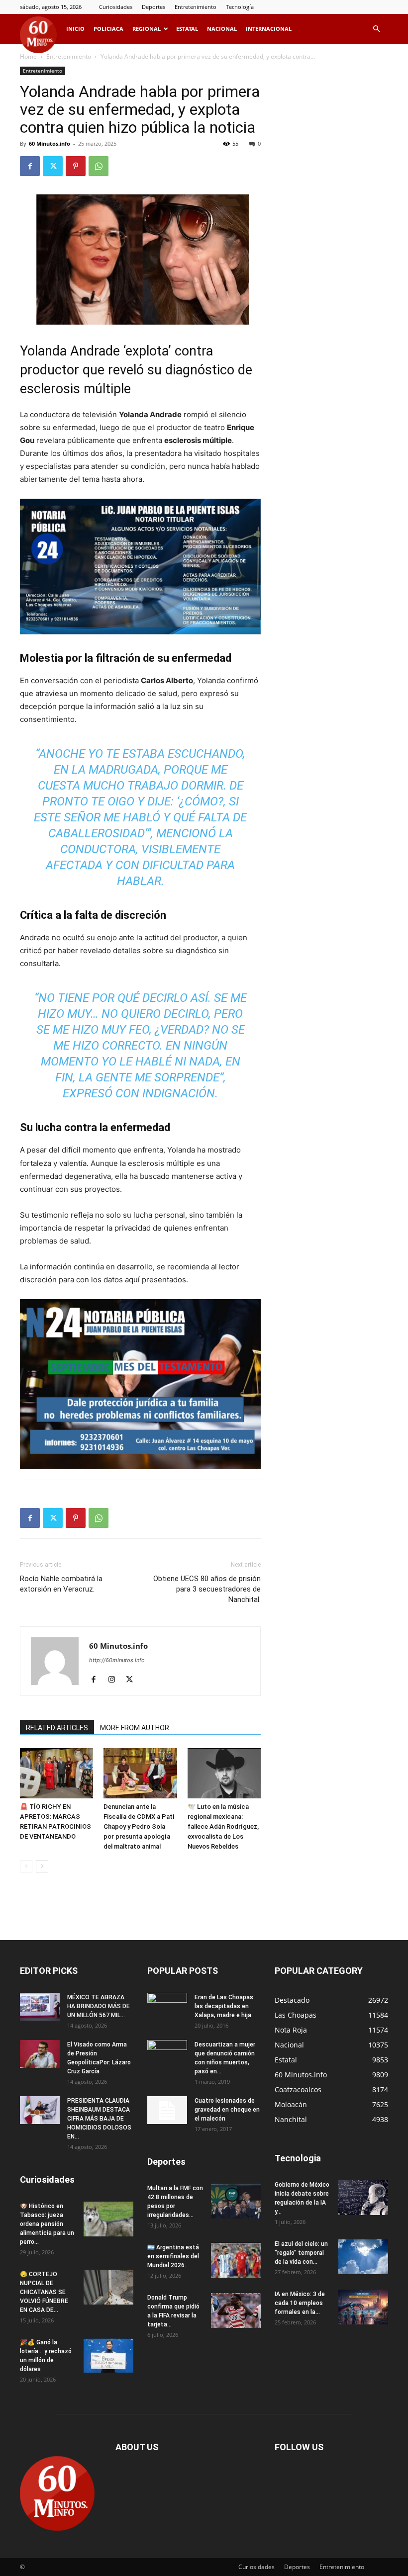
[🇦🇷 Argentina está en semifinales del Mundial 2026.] (236, 2260)
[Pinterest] (76, 166)
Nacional (222, 29)
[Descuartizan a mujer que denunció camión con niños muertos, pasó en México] (167, 2054)
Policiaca (108, 29)
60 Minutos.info (50, 143)
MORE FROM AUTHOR (135, 1728)
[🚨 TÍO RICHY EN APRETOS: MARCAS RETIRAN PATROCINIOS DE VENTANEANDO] (56, 1773)
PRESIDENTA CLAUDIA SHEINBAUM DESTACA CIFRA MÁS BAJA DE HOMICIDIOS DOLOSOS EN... (99, 2119)
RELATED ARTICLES (57, 1728)
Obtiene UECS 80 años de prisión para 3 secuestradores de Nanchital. (207, 1589)
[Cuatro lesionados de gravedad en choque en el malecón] (167, 2110)
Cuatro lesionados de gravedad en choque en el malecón (227, 2110)
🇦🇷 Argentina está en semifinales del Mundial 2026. (173, 2256)
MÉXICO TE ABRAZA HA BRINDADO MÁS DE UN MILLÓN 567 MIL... (99, 2006)
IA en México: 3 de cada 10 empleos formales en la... (300, 2303)
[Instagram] (115, 1680)
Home (28, 56)
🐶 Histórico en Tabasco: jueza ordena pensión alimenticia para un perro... (47, 2224)
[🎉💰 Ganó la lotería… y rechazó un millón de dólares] (108, 2355)
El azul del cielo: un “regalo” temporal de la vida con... (301, 2253)
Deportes (153, 7)
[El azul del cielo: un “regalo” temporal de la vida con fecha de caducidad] (363, 2257)
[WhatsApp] (99, 166)
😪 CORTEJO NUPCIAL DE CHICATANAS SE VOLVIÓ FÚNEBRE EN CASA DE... (44, 2292)
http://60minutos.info (117, 1660)
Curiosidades (116, 7)
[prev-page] (26, 1866)
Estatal (187, 29)
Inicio (75, 29)
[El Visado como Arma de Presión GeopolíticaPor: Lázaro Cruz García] (40, 2054)
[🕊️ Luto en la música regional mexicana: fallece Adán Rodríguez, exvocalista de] (224, 1773)
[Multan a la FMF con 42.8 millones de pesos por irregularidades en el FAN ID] (236, 2201)
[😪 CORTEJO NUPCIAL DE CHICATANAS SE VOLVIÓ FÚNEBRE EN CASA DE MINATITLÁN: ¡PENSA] (108, 2287)
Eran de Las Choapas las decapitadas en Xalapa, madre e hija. (224, 2006)
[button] (376, 29)
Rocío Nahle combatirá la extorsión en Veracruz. (61, 1584)
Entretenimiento (196, 7)
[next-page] (42, 1866)
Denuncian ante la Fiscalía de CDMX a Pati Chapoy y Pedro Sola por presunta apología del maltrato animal (139, 1826)
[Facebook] (30, 166)
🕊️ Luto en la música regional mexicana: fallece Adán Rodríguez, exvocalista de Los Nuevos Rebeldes (223, 1826)
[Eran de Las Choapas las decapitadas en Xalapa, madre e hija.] (167, 2007)
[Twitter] (53, 166)
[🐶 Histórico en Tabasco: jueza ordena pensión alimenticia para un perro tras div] (108, 2219)
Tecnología (240, 7)
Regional (147, 29)
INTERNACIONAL (269, 29)
